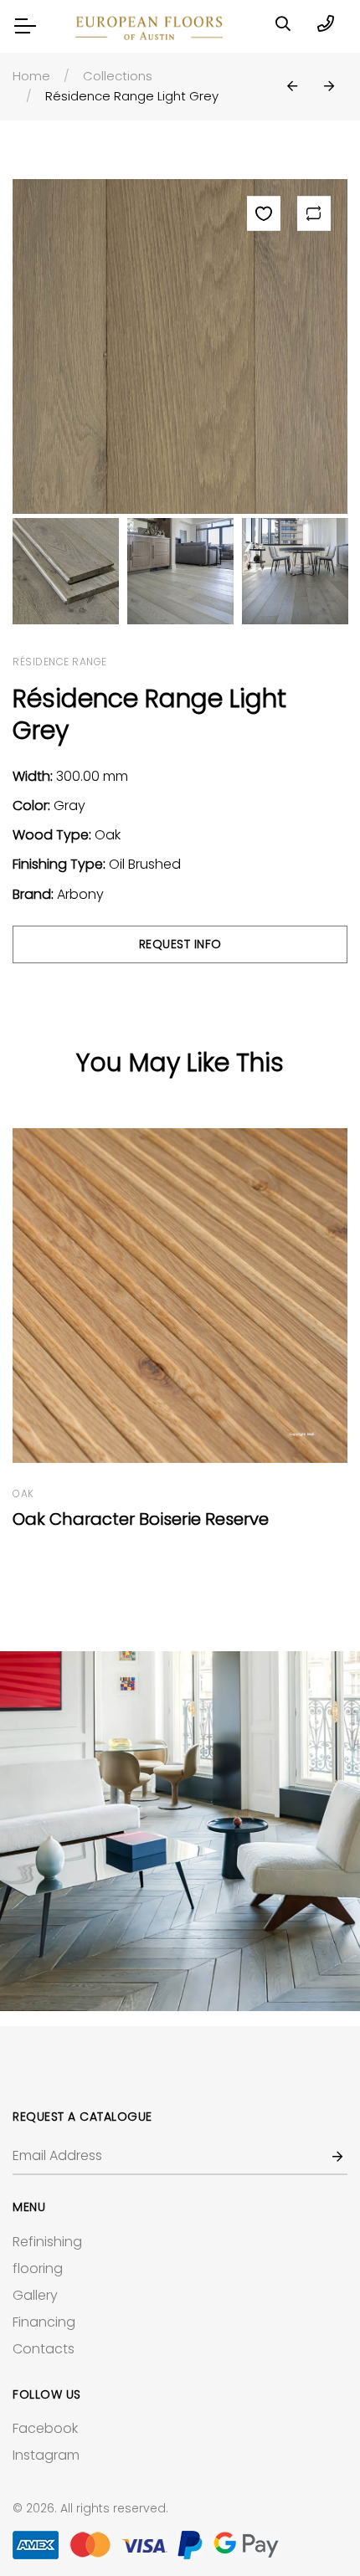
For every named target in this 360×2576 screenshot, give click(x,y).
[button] (292, 87)
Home (31, 76)
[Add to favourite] (264, 213)
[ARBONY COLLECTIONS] (180, 1831)
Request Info (180, 944)
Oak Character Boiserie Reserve (141, 1519)
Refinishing (47, 2242)
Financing (44, 2322)
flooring (38, 2268)
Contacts (44, 2349)
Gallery (35, 2295)
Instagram (46, 2455)
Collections (118, 76)
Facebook (45, 2428)
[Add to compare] (314, 213)
